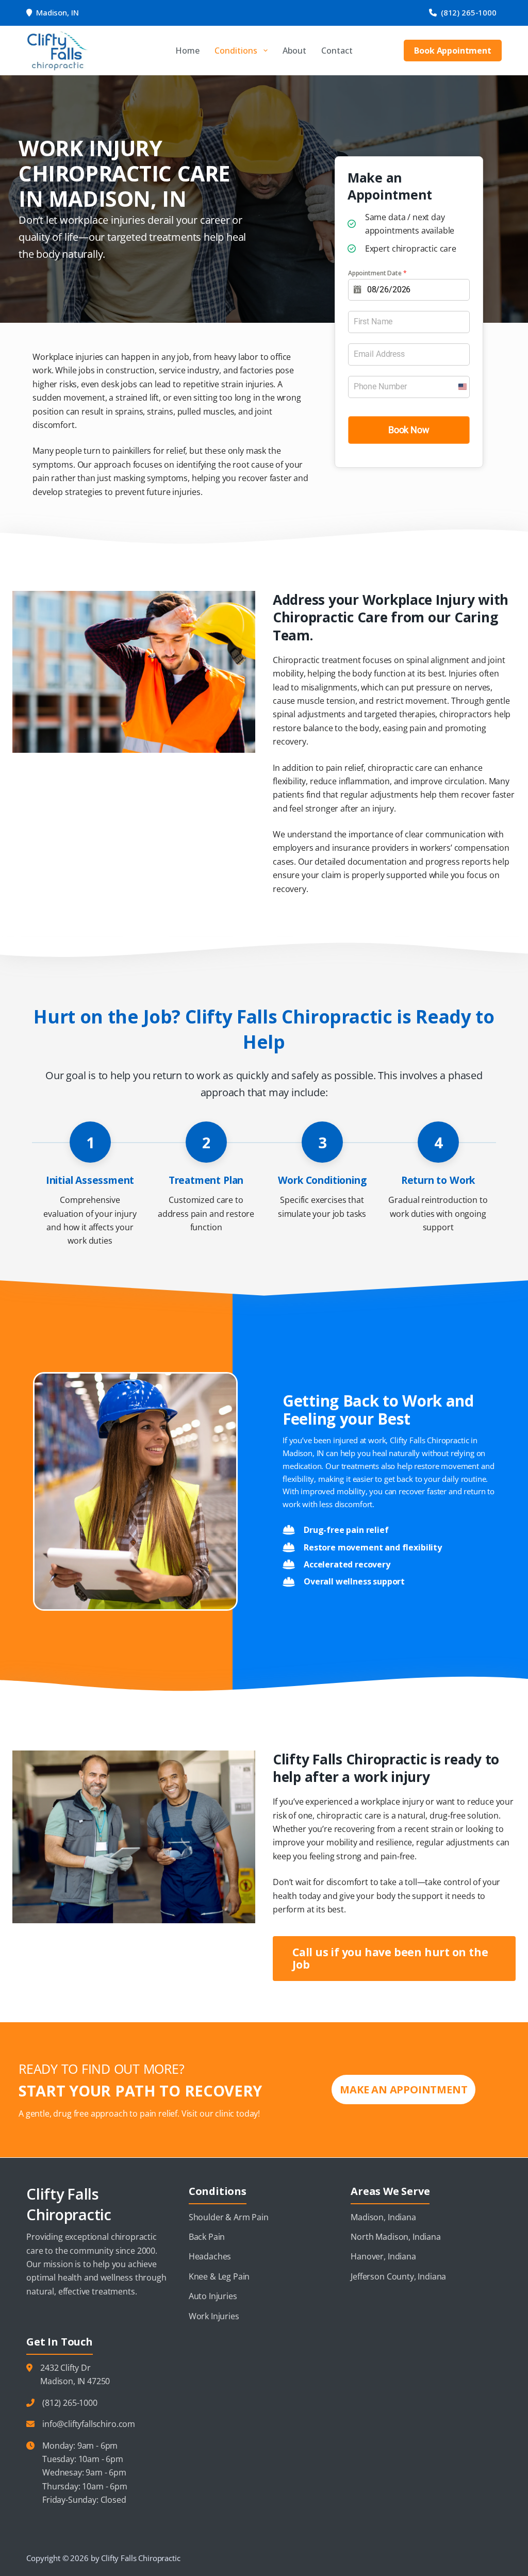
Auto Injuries (213, 2296)
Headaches (210, 2256)
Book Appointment (452, 51)
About (294, 51)
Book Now (409, 430)
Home (187, 51)
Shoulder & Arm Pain (229, 2217)
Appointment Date (377, 273)
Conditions (236, 51)
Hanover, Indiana (383, 2256)
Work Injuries (214, 2316)
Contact (337, 51)
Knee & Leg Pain (219, 2276)
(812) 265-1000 (469, 12)
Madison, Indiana (383, 2217)
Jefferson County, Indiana (398, 2276)
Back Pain (207, 2237)
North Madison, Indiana (395, 2237)
